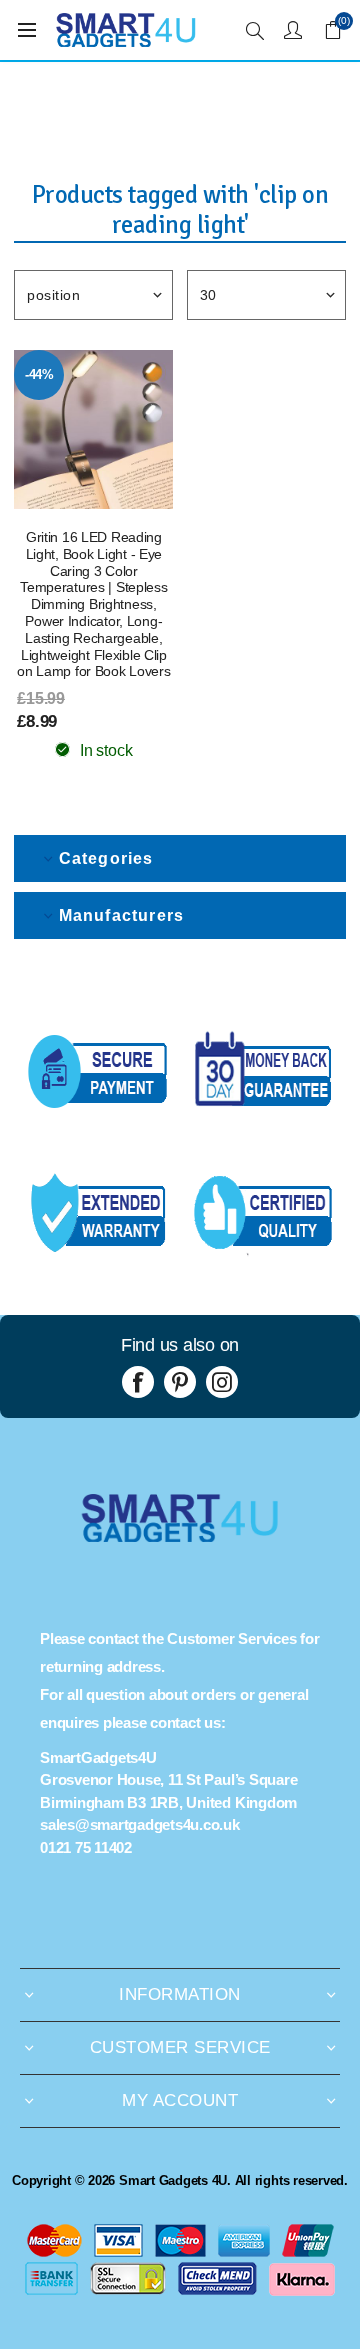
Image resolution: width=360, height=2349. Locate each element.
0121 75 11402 (86, 1847)
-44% (39, 374)
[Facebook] (138, 1382)
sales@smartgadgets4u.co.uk (140, 1824)
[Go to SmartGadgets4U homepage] (180, 1536)
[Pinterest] (180, 1382)
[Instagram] (222, 1382)
